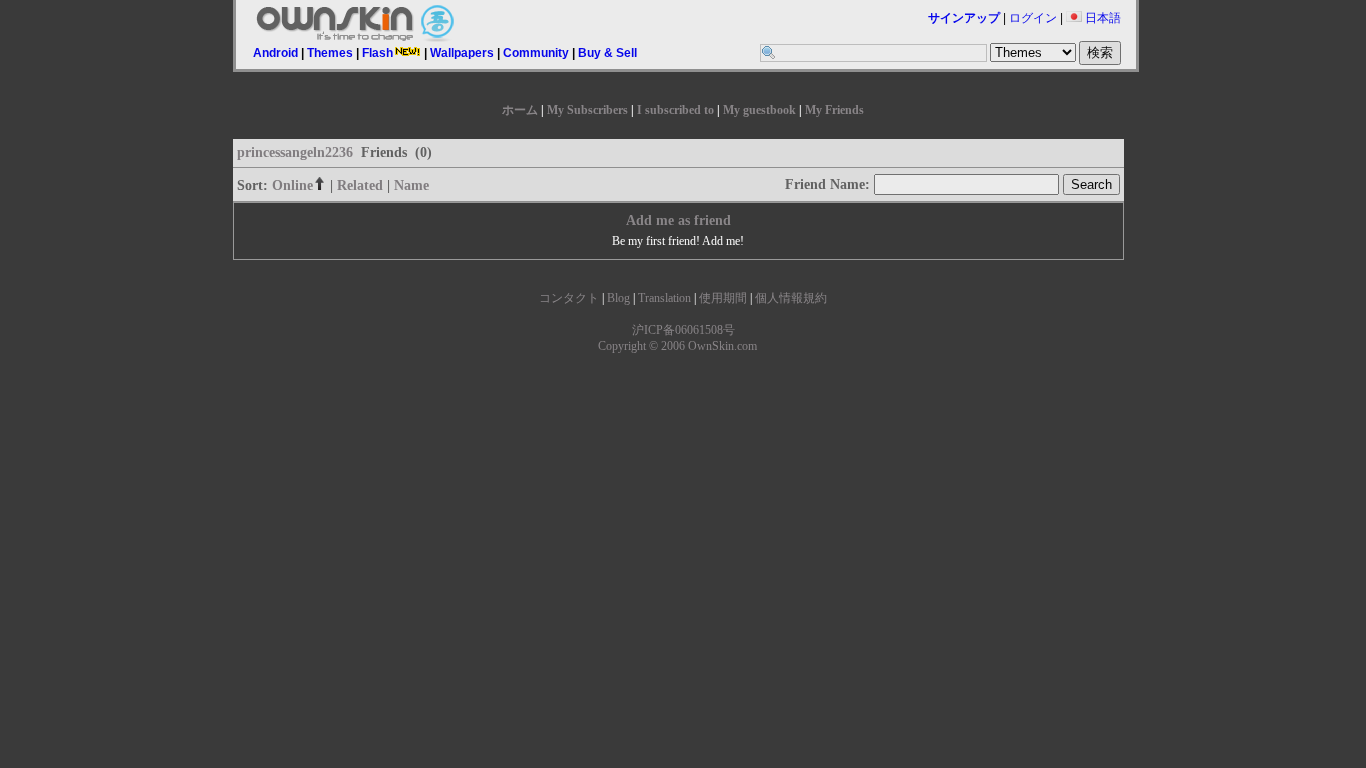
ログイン (1033, 18)
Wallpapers (462, 53)
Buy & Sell (607, 53)
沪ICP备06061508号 (683, 330)
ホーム (520, 110)
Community (536, 53)
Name (411, 185)
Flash (377, 53)
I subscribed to (675, 110)
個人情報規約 (791, 298)
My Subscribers (587, 110)
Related (360, 185)
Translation (664, 298)
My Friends (834, 110)
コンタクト (569, 298)
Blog (618, 298)
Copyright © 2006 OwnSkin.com (677, 346)
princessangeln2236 (295, 152)
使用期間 (723, 298)
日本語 (1101, 18)
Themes (330, 53)
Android (275, 53)
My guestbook (759, 110)
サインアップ (964, 18)
